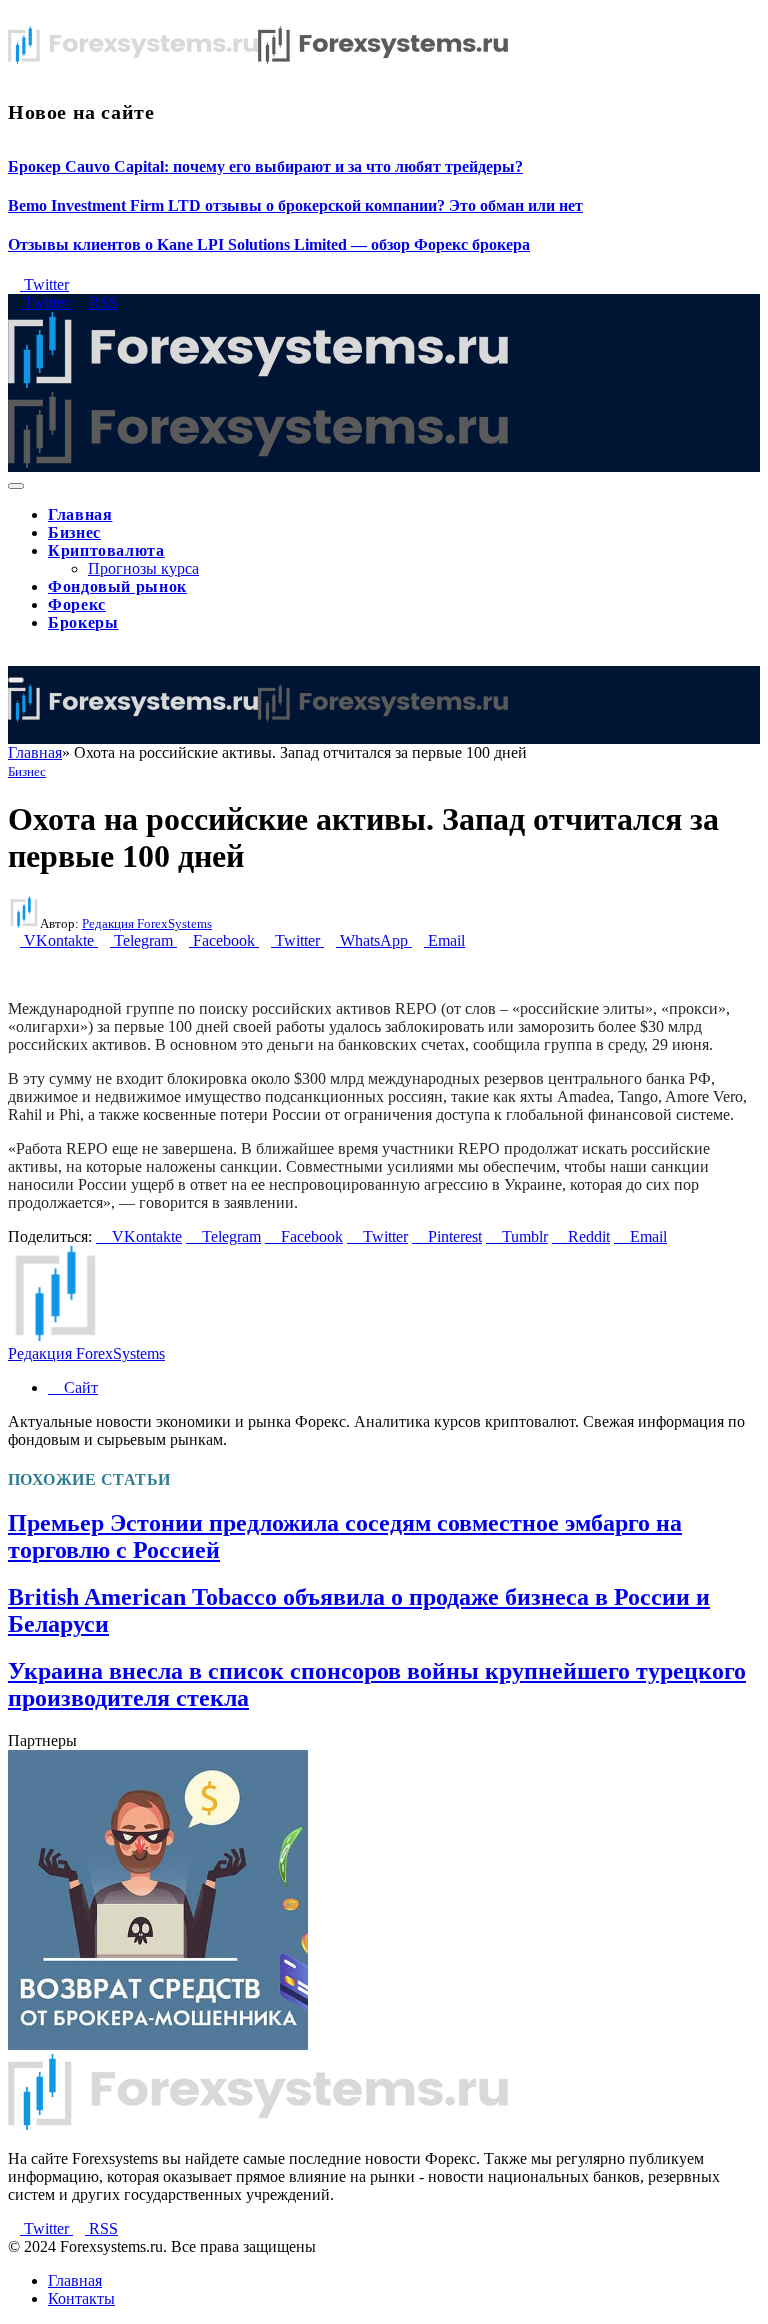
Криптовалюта (106, 550)
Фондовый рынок (117, 586)
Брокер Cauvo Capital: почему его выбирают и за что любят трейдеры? (265, 166)
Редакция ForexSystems (147, 923)
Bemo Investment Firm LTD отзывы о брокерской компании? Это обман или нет (295, 205)
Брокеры (83, 622)
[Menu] (16, 486)
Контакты (81, 2298)
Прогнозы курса (143, 568)
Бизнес (74, 532)
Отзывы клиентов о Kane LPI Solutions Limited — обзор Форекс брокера (269, 244)
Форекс (77, 604)
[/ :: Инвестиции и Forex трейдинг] (258, 716)
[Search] (14, 656)
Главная (80, 514)
